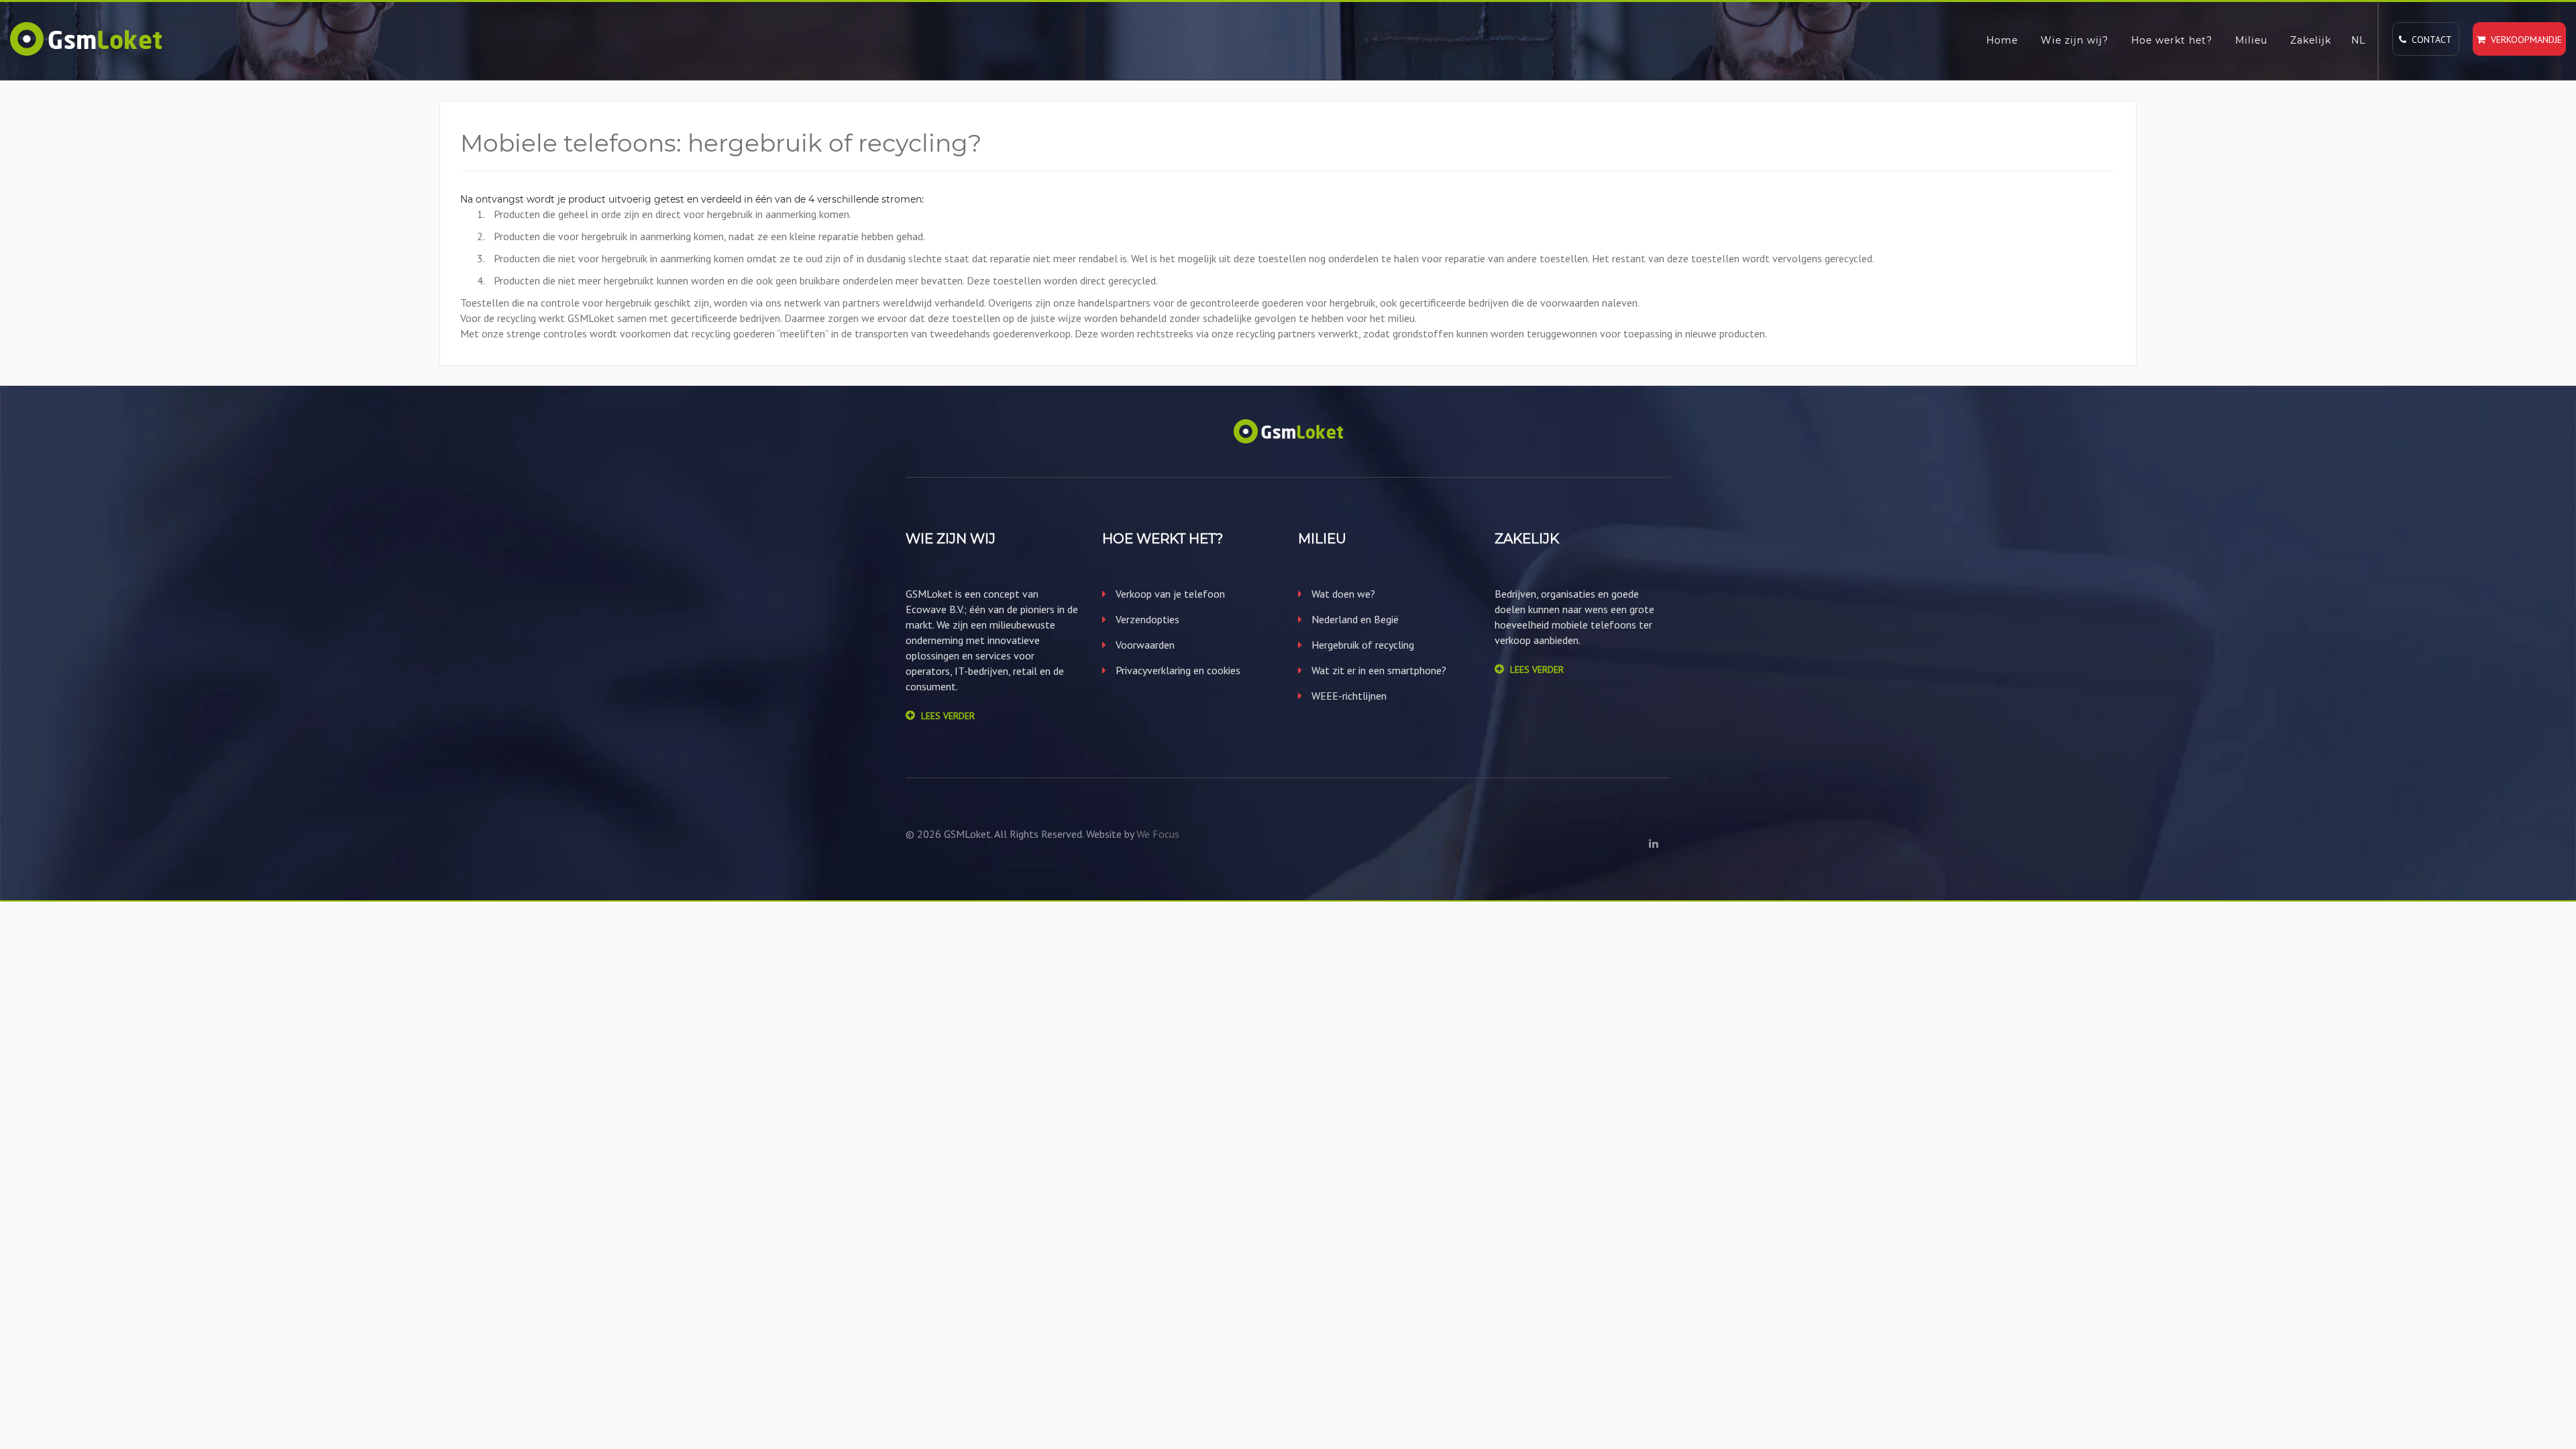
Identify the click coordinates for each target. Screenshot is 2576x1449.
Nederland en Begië (1354, 619)
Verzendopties (1146, 619)
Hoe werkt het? (2172, 40)
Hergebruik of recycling (1361, 645)
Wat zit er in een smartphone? (1378, 670)
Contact (2429, 40)
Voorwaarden (1144, 645)
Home (2002, 40)
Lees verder (948, 716)
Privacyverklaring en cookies (1177, 670)
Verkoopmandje (2524, 40)
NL (2358, 40)
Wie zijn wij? (2075, 40)
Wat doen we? (1342, 594)
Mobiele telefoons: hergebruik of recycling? (721, 143)
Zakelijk (2311, 40)
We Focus (1158, 834)
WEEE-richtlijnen (1348, 696)
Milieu (2251, 40)
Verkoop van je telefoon (1169, 594)
